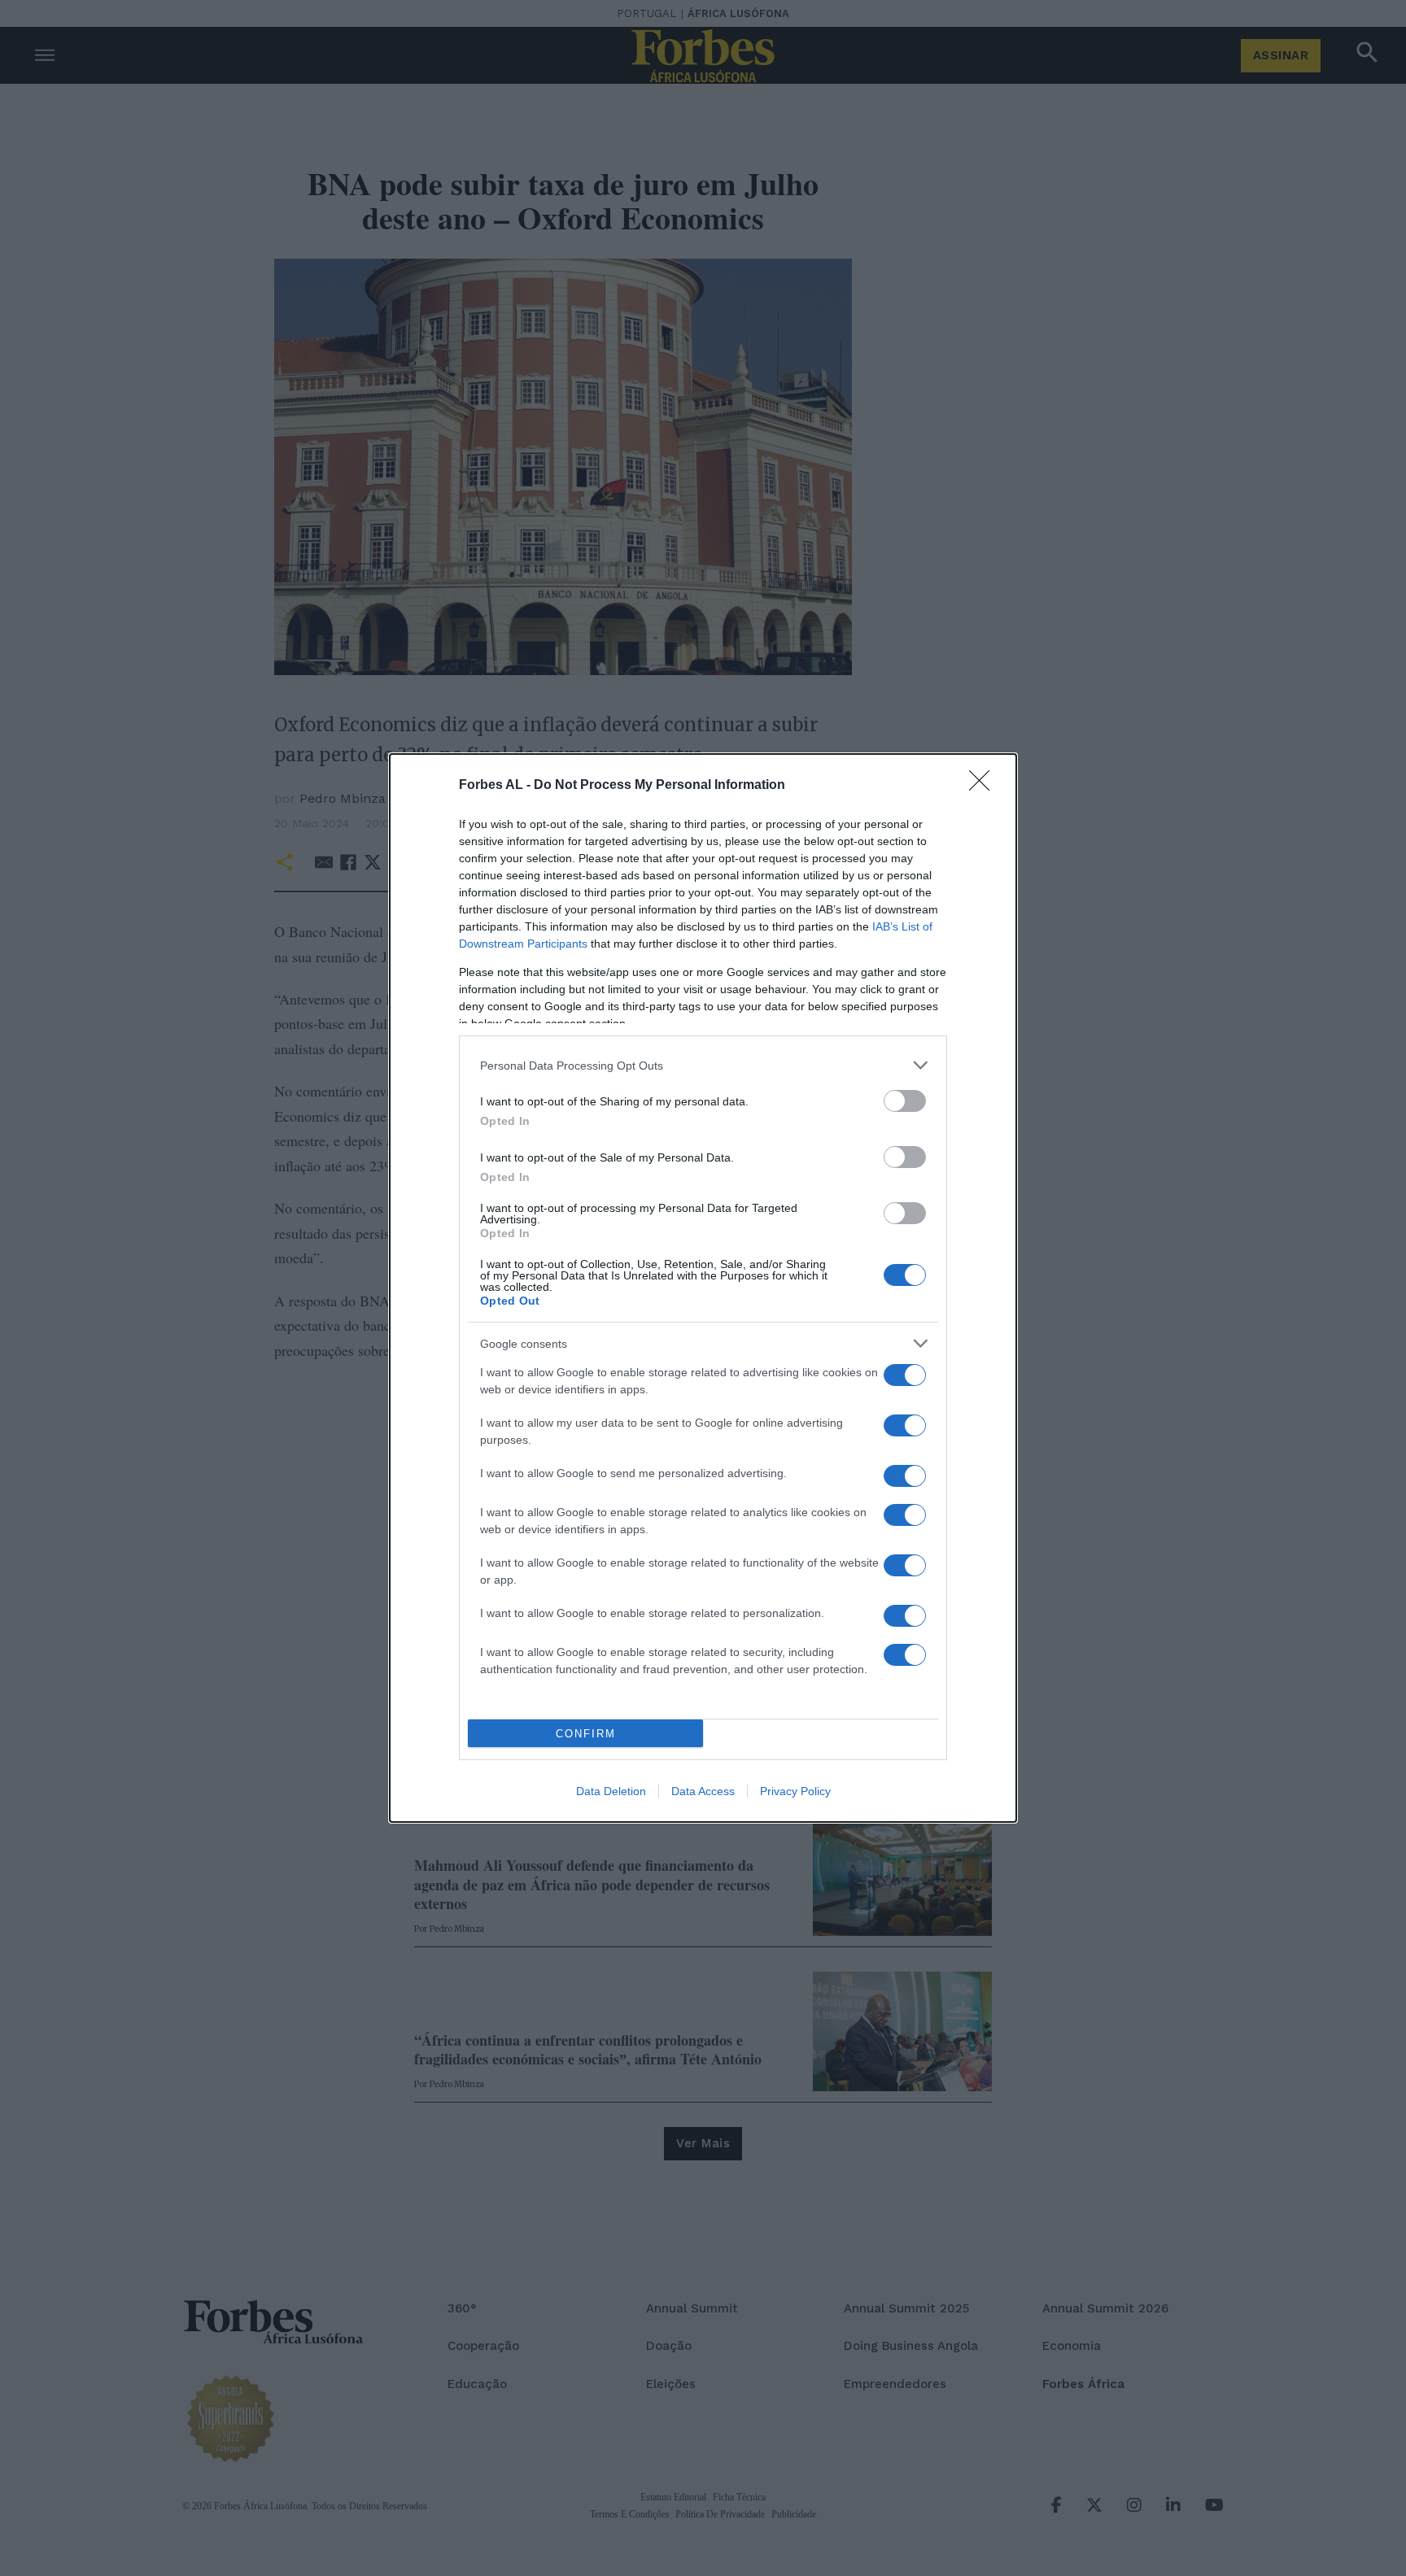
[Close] (985, 786)
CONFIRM (586, 1734)
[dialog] (703, 1288)
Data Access (703, 1791)
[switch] (905, 1101)
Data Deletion (611, 1791)
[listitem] (703, 1065)
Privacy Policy (795, 1791)
